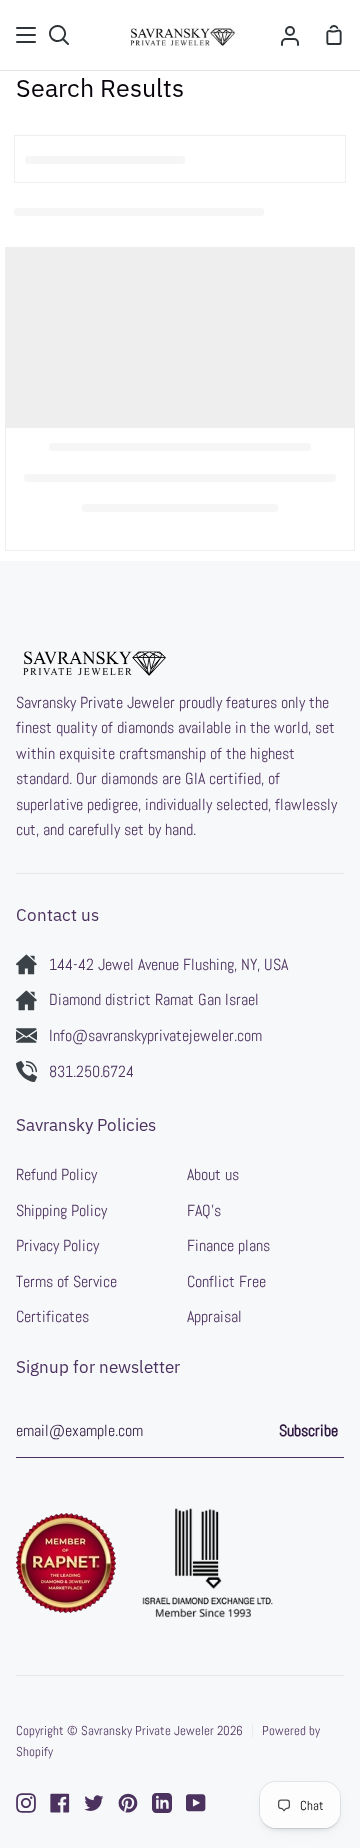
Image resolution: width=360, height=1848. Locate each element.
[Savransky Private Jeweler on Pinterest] (128, 1803)
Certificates (52, 1316)
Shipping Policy (61, 1210)
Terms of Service (66, 1281)
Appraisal (214, 1316)
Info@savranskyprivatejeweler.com (155, 1035)
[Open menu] (27, 35)
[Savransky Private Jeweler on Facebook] (60, 1803)
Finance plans (228, 1245)
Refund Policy (56, 1174)
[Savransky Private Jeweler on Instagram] (26, 1803)
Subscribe (308, 1430)
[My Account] (290, 35)
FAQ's (204, 1210)
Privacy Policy (57, 1245)
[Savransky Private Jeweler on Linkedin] (162, 1803)
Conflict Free (226, 1281)
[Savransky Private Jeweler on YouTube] (196, 1803)
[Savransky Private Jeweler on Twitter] (94, 1803)
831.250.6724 (91, 1071)
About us (213, 1174)
